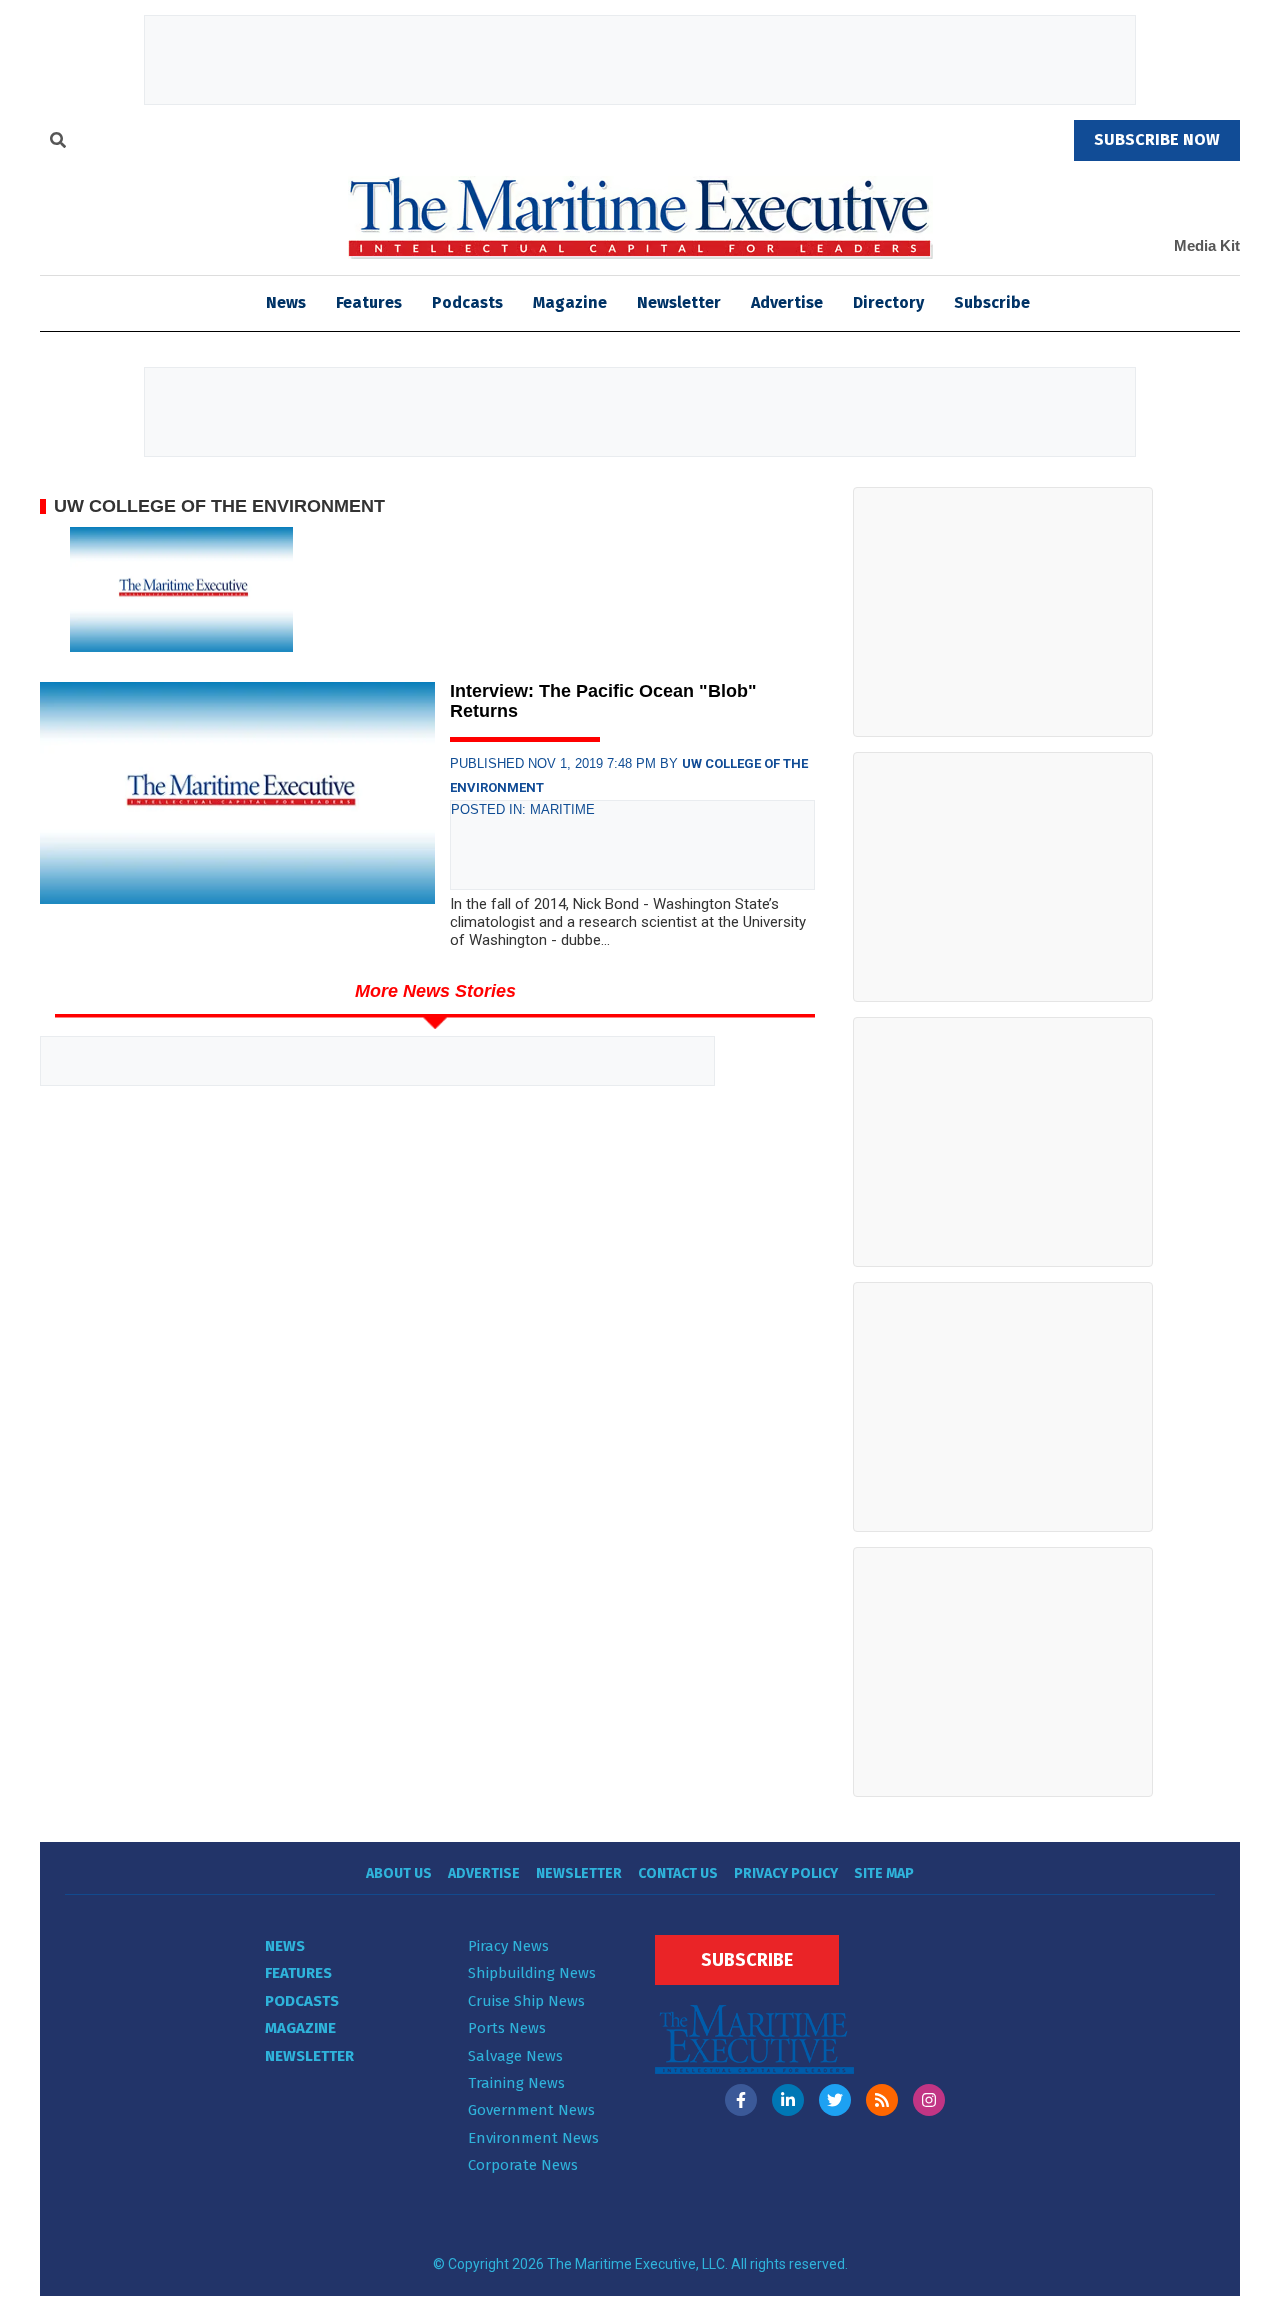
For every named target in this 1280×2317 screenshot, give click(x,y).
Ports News (507, 2028)
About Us (399, 1873)
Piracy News (508, 1946)
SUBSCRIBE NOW (1157, 139)
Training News (516, 2083)
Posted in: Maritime (523, 809)
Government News (531, 2110)
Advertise (787, 302)
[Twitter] (835, 2100)
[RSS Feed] (882, 2100)
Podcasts (467, 302)
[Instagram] (929, 2100)
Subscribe (992, 302)
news (286, 302)
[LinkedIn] (788, 2100)
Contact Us (678, 1873)
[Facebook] (741, 2100)
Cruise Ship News (526, 2001)
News (285, 1946)
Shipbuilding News (532, 1973)
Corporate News (523, 2165)
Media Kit (1207, 245)
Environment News (533, 2138)
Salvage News (515, 2056)
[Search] (58, 143)
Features (369, 302)
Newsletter (679, 302)
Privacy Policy (786, 1873)
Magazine (570, 302)
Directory (888, 302)
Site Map (884, 1873)
